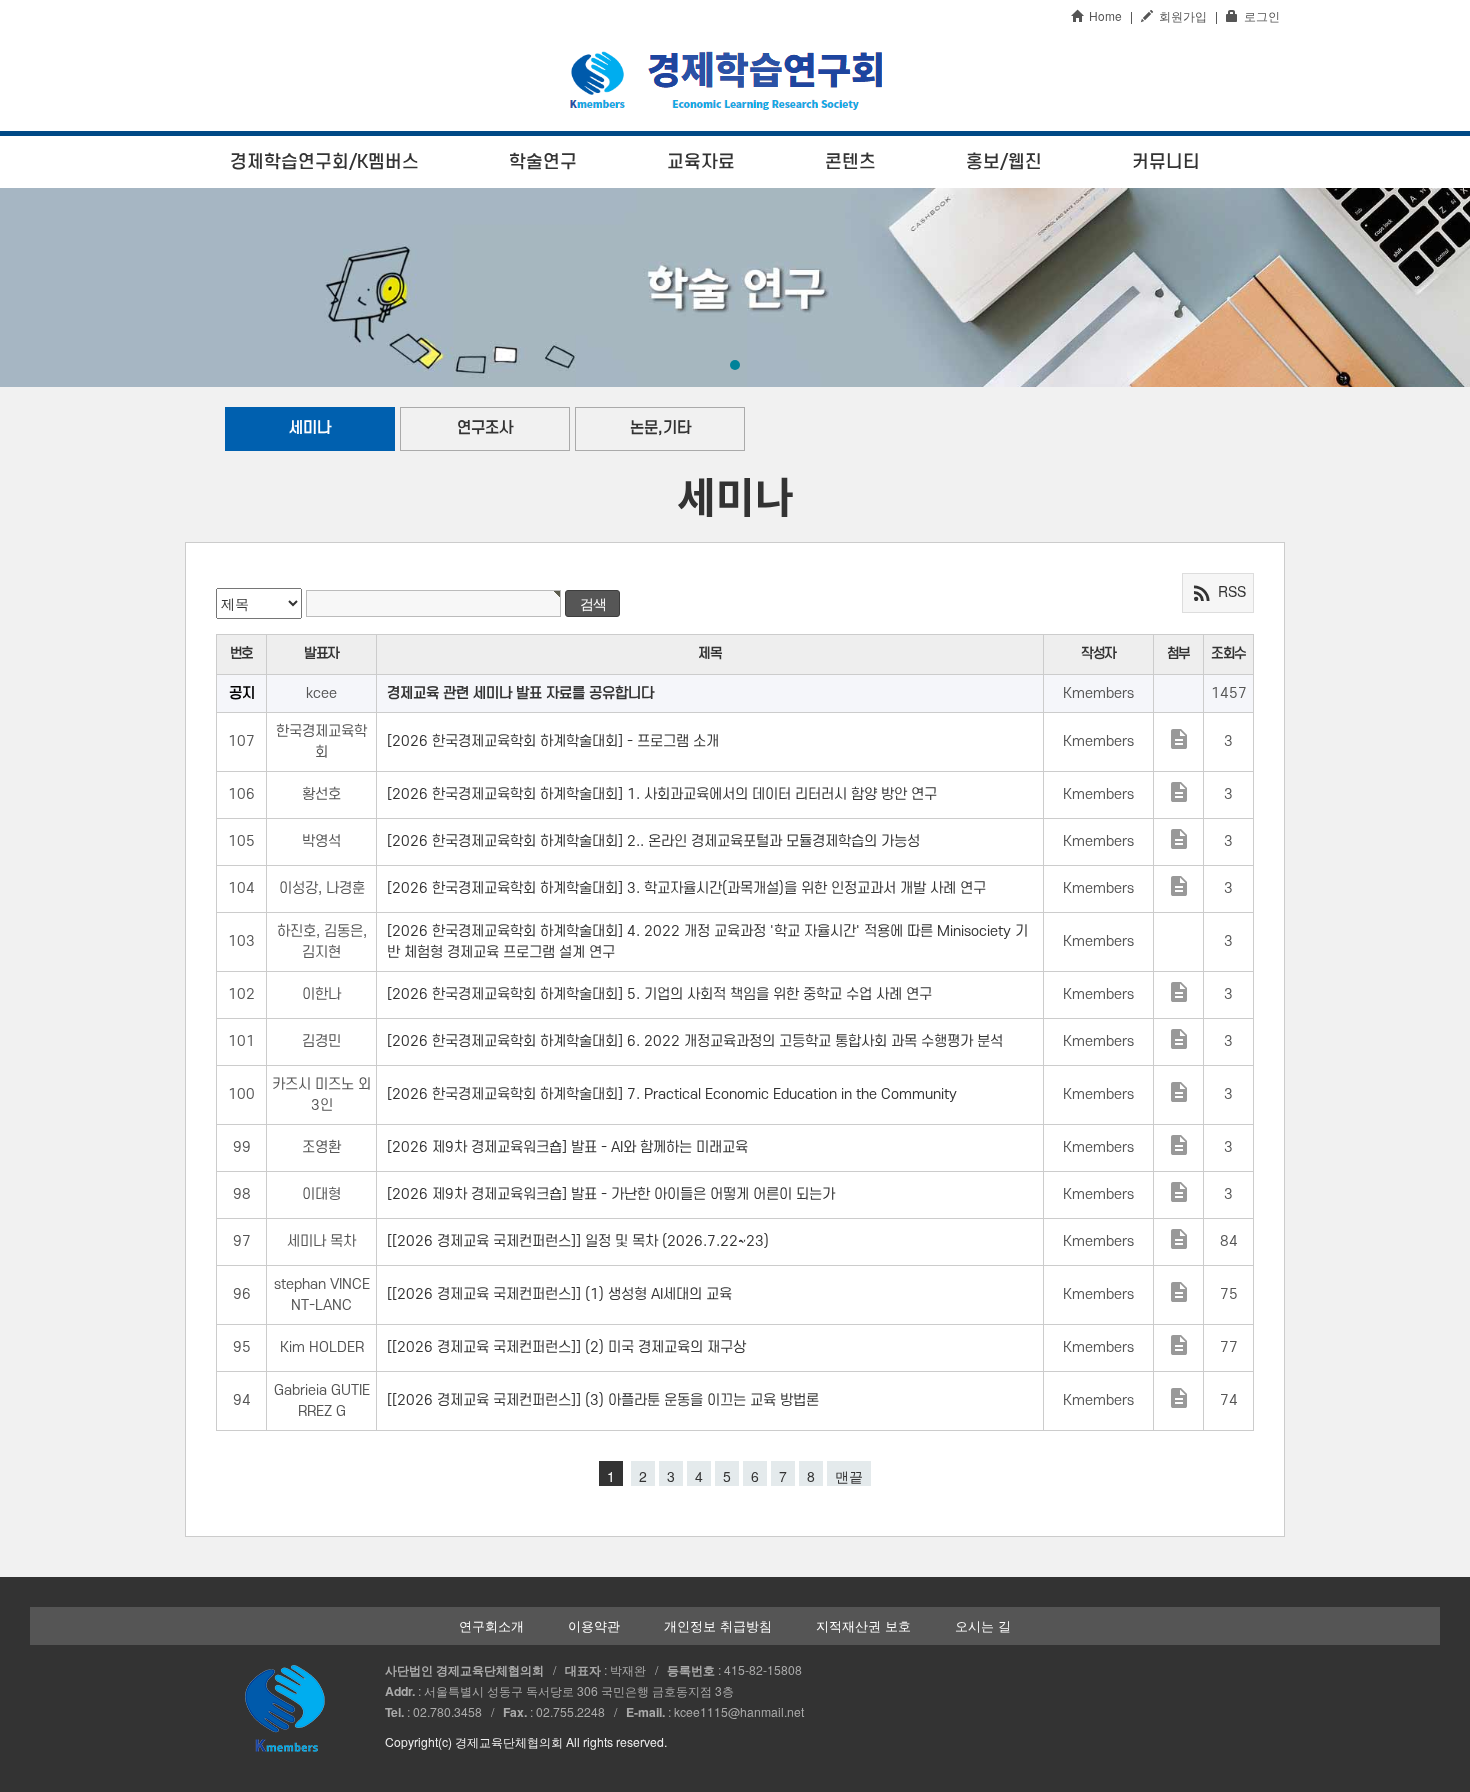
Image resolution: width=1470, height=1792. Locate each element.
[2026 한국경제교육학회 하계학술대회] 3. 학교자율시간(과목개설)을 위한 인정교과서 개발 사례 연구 (686, 888)
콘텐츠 (850, 162)
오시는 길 (983, 1626)
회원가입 (1180, 15)
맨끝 (849, 1476)
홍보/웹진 (1004, 162)
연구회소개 (491, 1626)
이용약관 (594, 1626)
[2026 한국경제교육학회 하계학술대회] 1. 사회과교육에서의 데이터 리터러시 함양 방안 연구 (662, 794)
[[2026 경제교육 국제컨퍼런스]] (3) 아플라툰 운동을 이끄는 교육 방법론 (603, 1400)
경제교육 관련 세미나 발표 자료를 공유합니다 (520, 693)
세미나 (310, 428)
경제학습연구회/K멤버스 (324, 162)
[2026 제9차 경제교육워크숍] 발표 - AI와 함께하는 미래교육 (567, 1147)
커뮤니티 (1166, 162)
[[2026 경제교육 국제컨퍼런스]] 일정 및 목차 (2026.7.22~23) (578, 1241)
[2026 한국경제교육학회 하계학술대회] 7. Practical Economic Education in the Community (672, 1094)
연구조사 (485, 428)
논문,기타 (660, 428)
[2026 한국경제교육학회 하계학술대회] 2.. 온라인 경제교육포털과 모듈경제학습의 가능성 (653, 841)
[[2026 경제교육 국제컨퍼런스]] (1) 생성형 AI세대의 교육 (559, 1294)
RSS (1218, 593)
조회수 (1228, 653)
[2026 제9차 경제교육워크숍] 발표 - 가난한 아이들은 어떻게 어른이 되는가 (611, 1194)
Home (1102, 15)
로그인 (1259, 15)
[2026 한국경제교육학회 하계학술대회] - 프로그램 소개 (553, 741)
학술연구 (543, 162)
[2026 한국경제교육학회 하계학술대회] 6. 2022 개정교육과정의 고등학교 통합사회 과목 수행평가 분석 (695, 1041)
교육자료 (701, 162)
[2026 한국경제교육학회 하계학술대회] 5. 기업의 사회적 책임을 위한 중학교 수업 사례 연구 (659, 994)
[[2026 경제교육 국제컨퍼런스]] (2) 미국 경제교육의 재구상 (566, 1347)
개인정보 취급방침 (718, 1626)
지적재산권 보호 (863, 1626)
